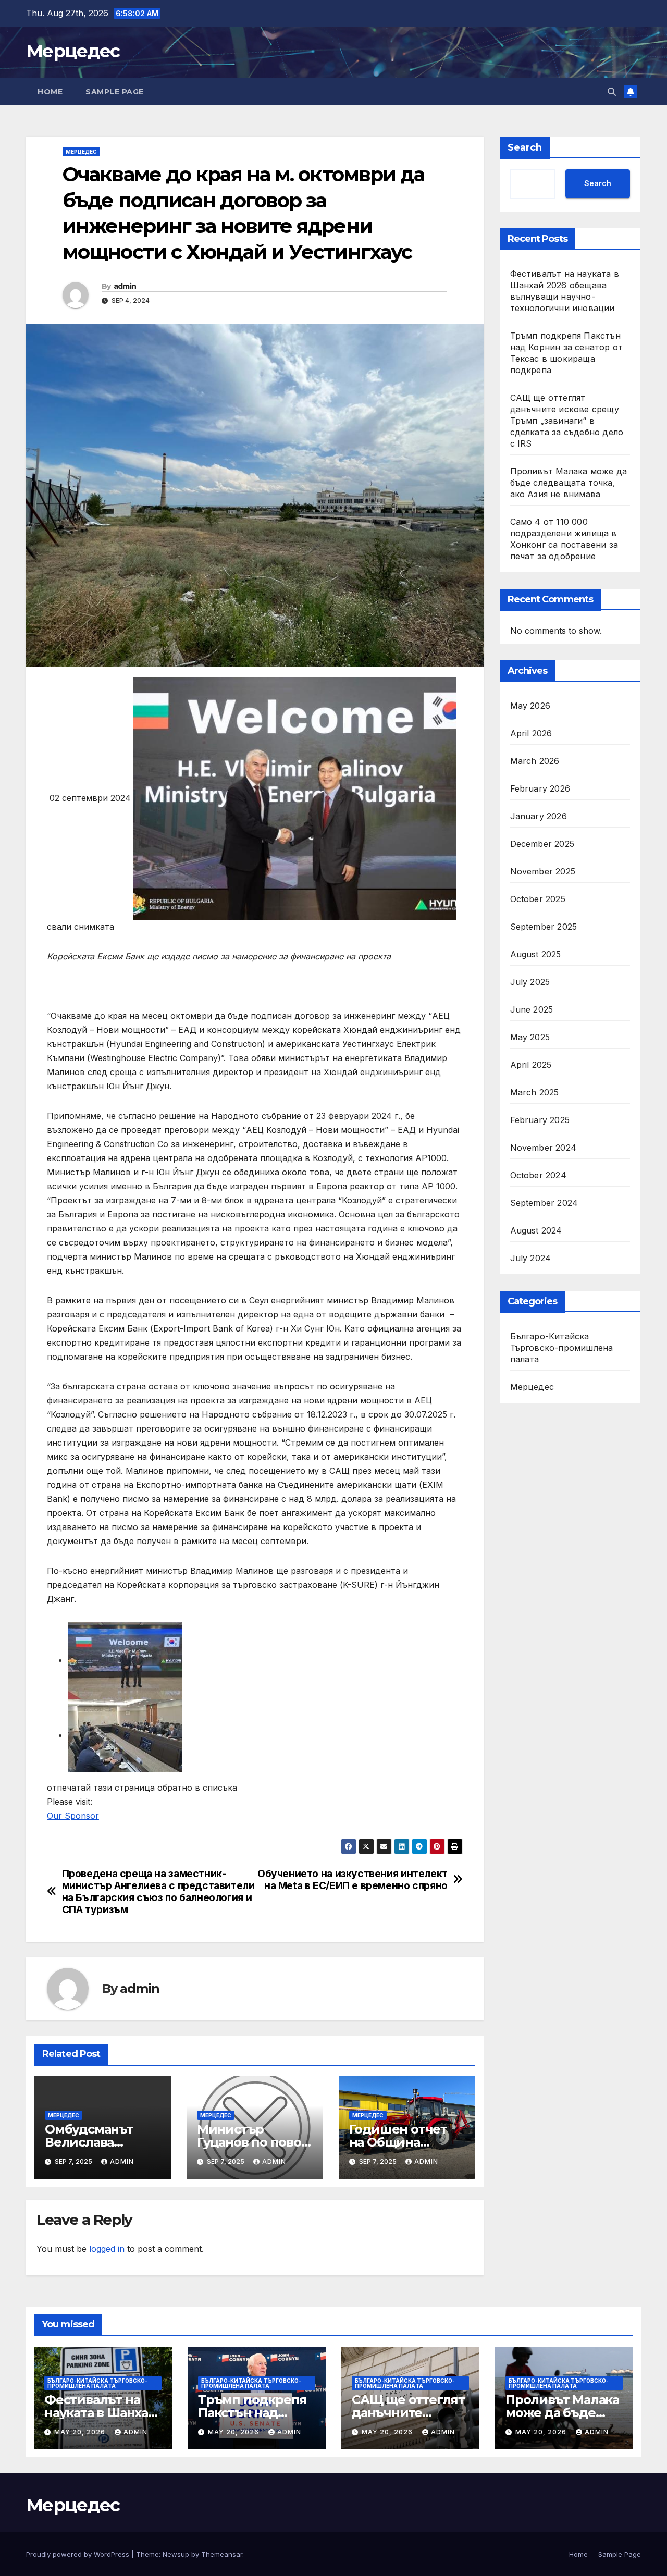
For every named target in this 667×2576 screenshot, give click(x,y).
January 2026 (539, 816)
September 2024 (544, 1203)
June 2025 (532, 1009)
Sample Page (115, 92)
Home (50, 92)
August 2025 (536, 954)
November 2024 (544, 1148)
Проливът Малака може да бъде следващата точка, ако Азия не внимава (569, 483)
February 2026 (540, 788)
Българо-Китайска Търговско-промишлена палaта (562, 1348)
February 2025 (540, 1120)
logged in (107, 2249)
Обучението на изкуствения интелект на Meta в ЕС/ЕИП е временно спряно (353, 1880)
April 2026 (531, 733)
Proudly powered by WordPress (79, 2554)
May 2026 (530, 706)
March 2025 (535, 1092)
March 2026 (535, 761)
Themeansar (222, 2554)
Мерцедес (73, 51)
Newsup (176, 2554)
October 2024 (538, 1175)
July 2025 (530, 982)
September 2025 (544, 927)
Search (525, 147)
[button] (612, 92)
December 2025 (542, 844)
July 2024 (531, 1258)
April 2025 (531, 1065)
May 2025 (530, 1037)
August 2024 (536, 1230)
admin (125, 286)
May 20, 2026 (81, 2432)
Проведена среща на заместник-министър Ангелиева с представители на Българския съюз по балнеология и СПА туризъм (158, 1892)
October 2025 (538, 899)
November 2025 (543, 871)
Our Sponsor (73, 1816)
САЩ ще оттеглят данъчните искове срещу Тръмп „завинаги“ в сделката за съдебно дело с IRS (567, 421)
